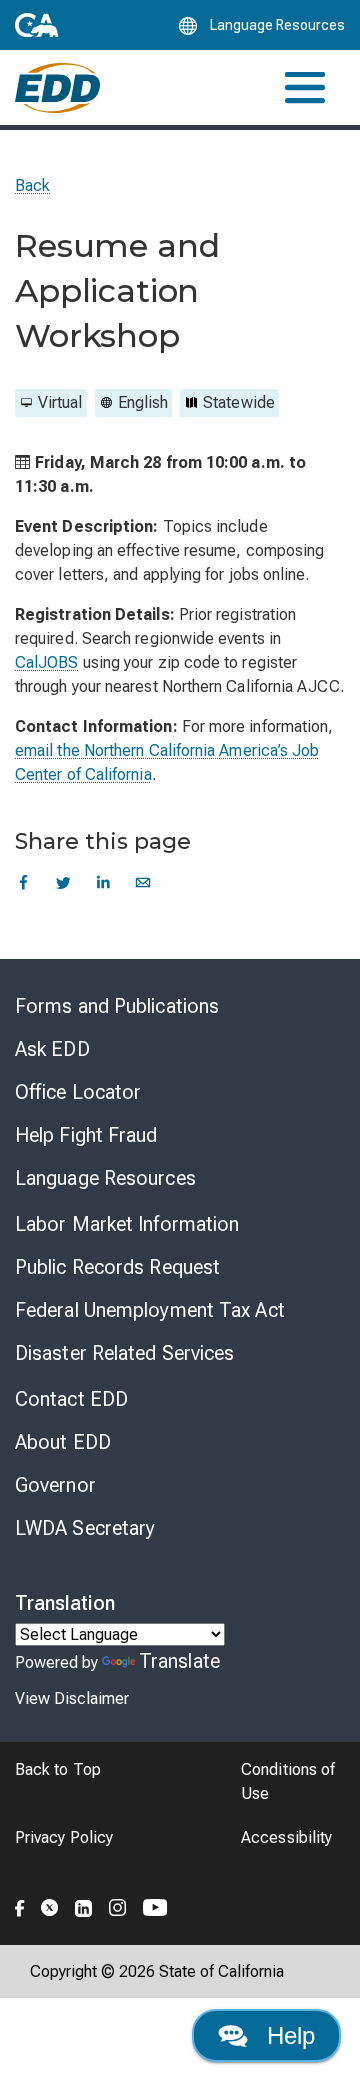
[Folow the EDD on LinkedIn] (84, 1905)
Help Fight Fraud (86, 1135)
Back (32, 185)
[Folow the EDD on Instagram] (118, 1905)
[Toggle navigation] (305, 87)
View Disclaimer (72, 1698)
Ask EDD (52, 1049)
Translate (179, 1661)
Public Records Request (117, 1267)
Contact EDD (71, 1399)
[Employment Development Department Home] (57, 88)
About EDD (63, 1442)
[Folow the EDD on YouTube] (155, 1905)
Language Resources (105, 1178)
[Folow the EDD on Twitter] (50, 1905)
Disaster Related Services (125, 1353)
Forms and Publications (117, 1006)
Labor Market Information (127, 1224)
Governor (55, 1485)
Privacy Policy (64, 1837)
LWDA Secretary (85, 1528)
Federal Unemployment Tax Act (150, 1310)
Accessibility (286, 1837)
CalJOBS (47, 662)
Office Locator (78, 1092)
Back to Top (58, 1769)
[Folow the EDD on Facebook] (20, 1905)
